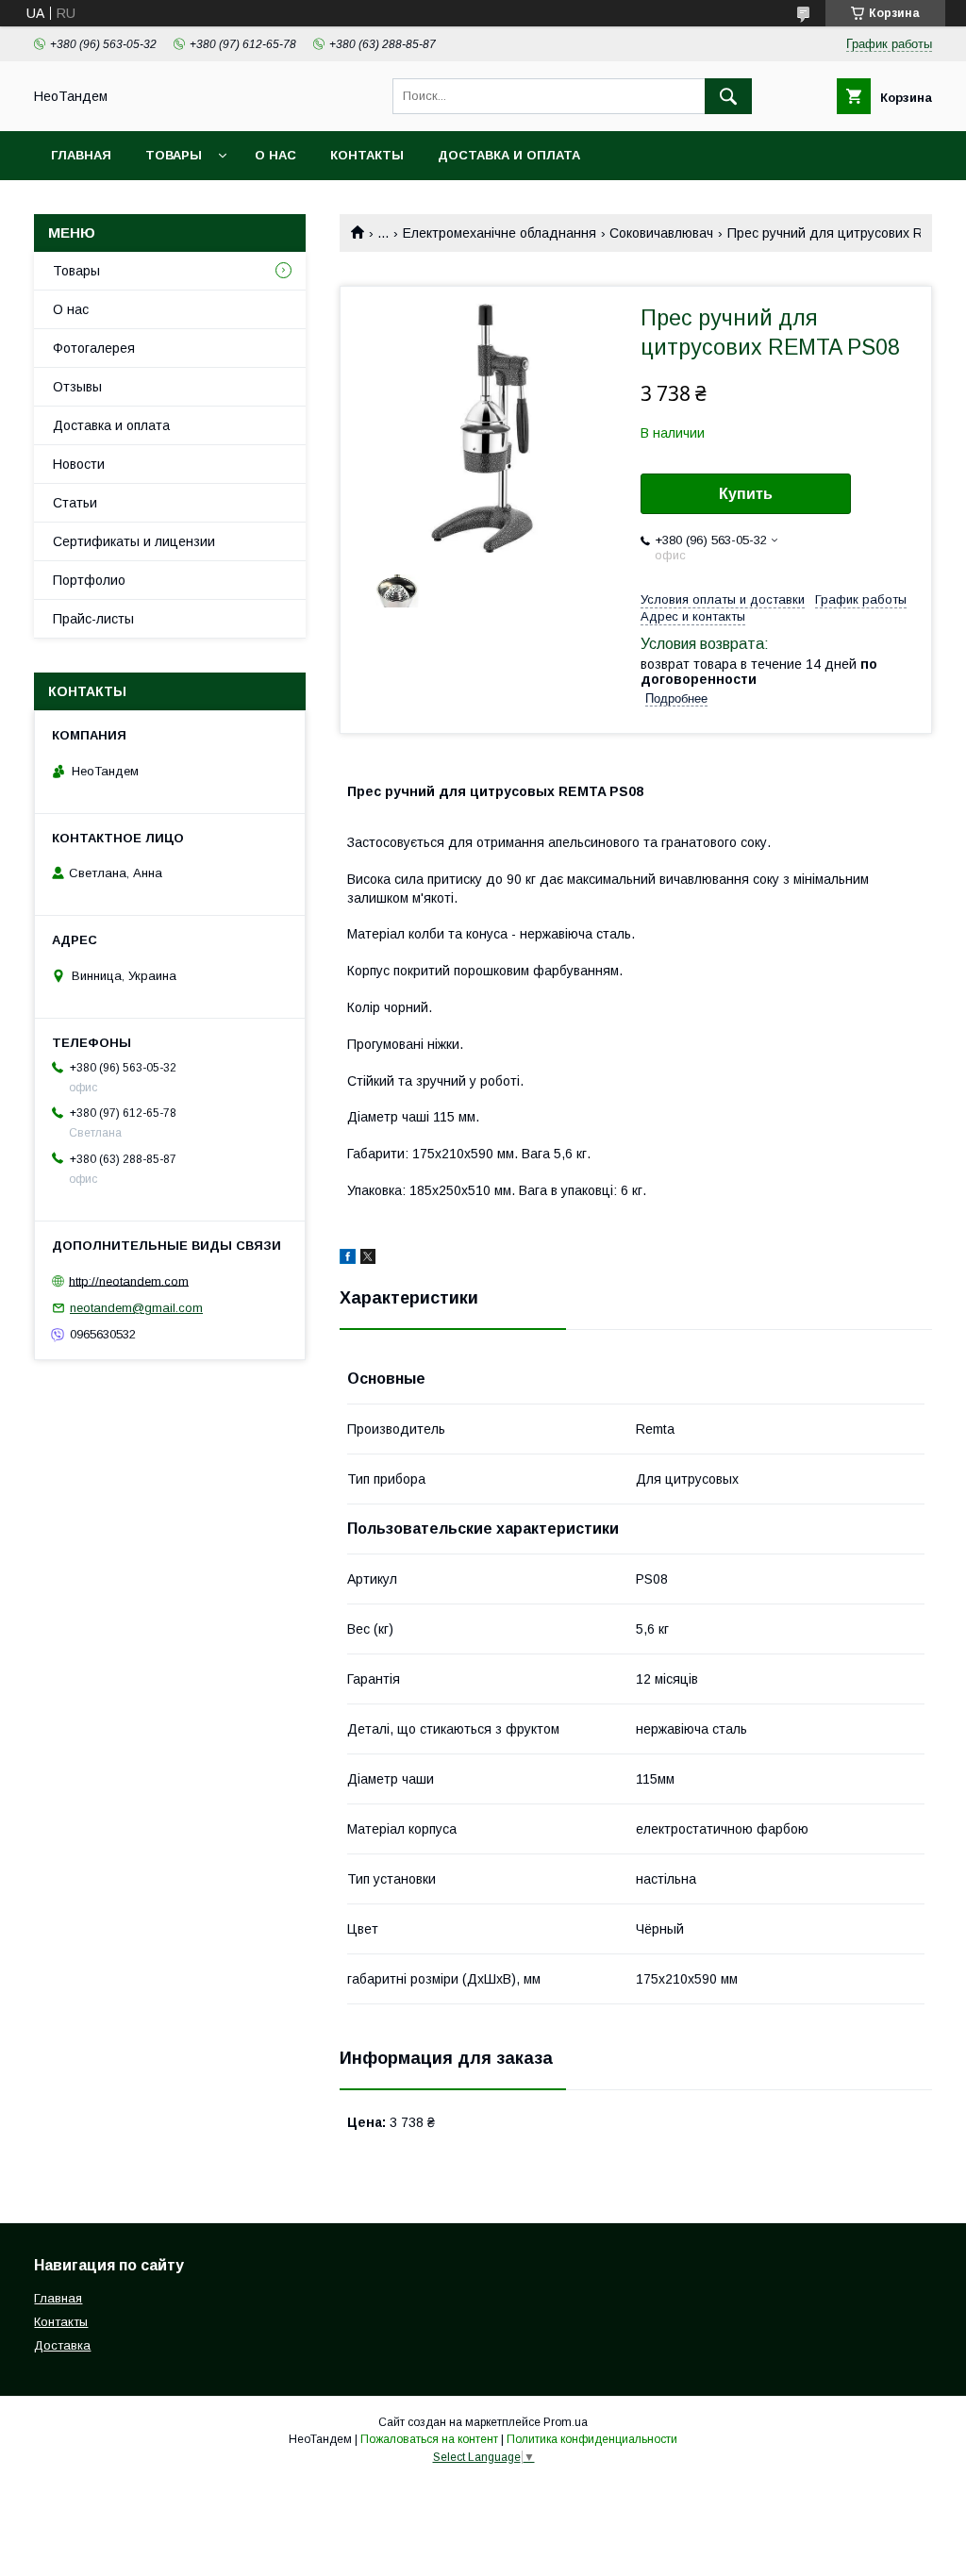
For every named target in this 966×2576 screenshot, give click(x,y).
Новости (79, 464)
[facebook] (348, 1259)
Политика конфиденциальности (592, 2439)
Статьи (75, 503)
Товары (174, 155)
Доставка (62, 2345)
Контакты (367, 155)
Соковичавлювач (661, 233)
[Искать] (728, 96)
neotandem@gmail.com (136, 1308)
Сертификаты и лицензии (134, 541)
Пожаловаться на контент (429, 2439)
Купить (746, 494)
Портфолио (89, 580)
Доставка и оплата (509, 155)
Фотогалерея (94, 348)
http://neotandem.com (129, 1280)
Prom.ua (566, 2422)
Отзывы (77, 387)
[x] (368, 1259)
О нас (275, 155)
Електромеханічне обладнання (500, 233)
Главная (81, 155)
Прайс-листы (93, 619)
